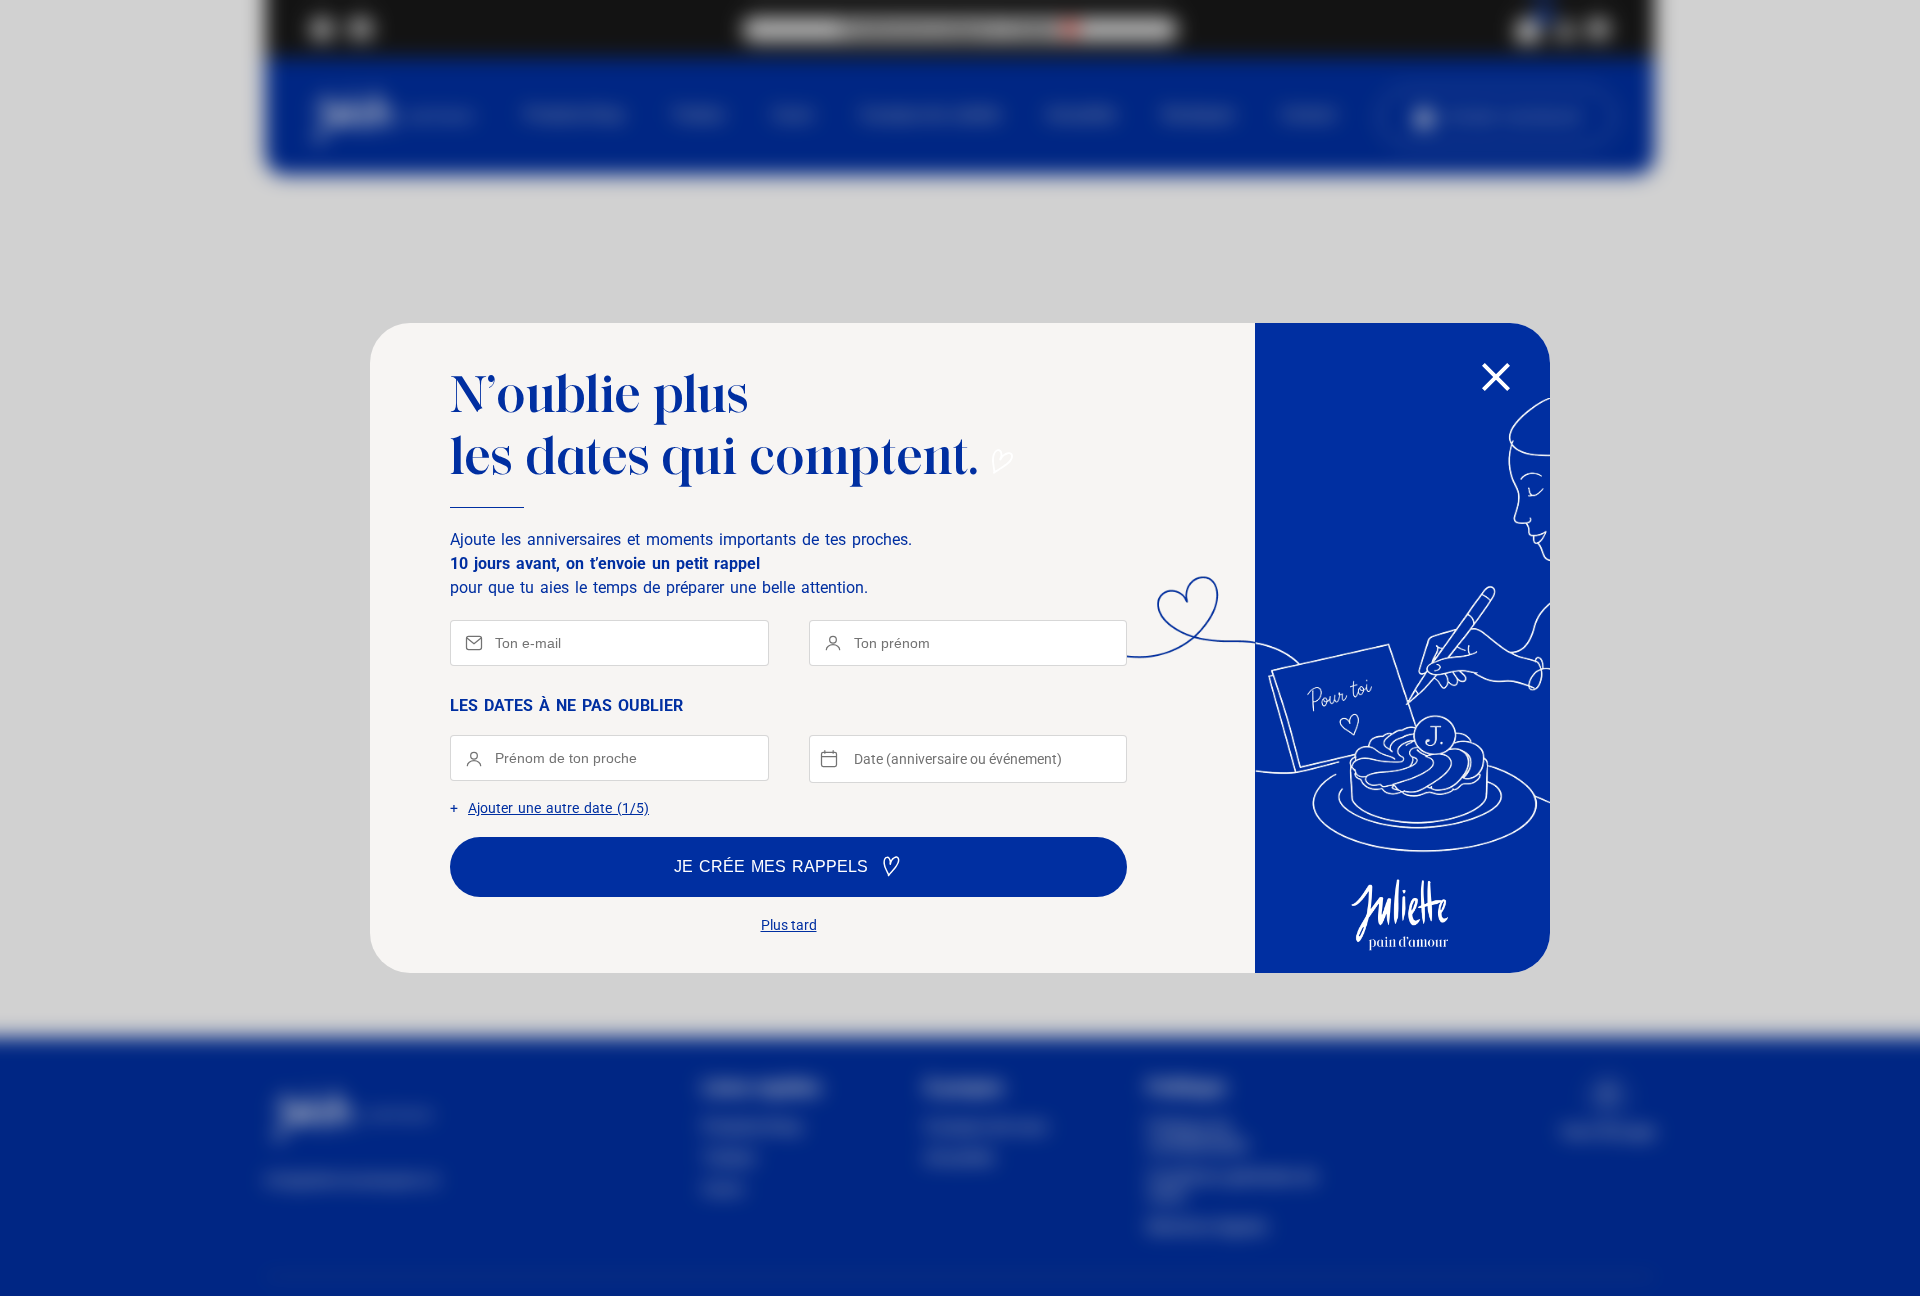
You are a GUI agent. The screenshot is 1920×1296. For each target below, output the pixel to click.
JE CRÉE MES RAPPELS (771, 866)
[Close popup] (1496, 378)
